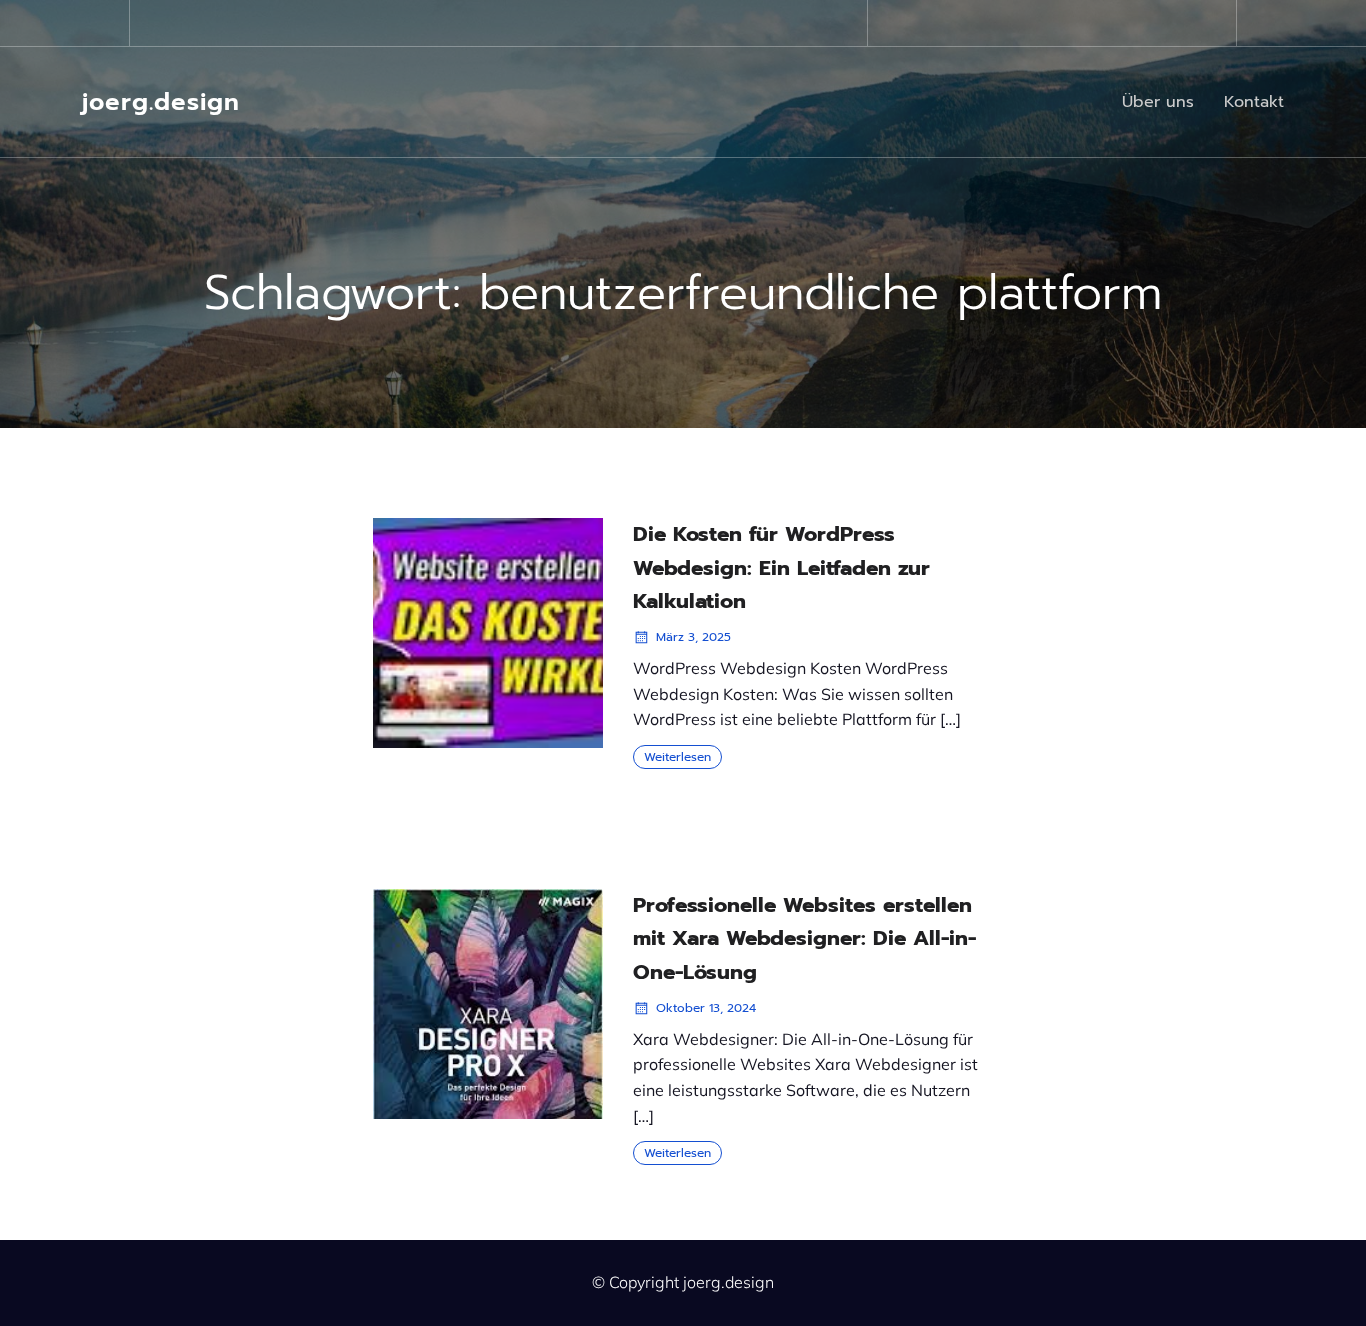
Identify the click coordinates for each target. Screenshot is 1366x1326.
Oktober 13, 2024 (706, 1008)
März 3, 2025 (693, 637)
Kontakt (1254, 102)
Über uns (1158, 102)
